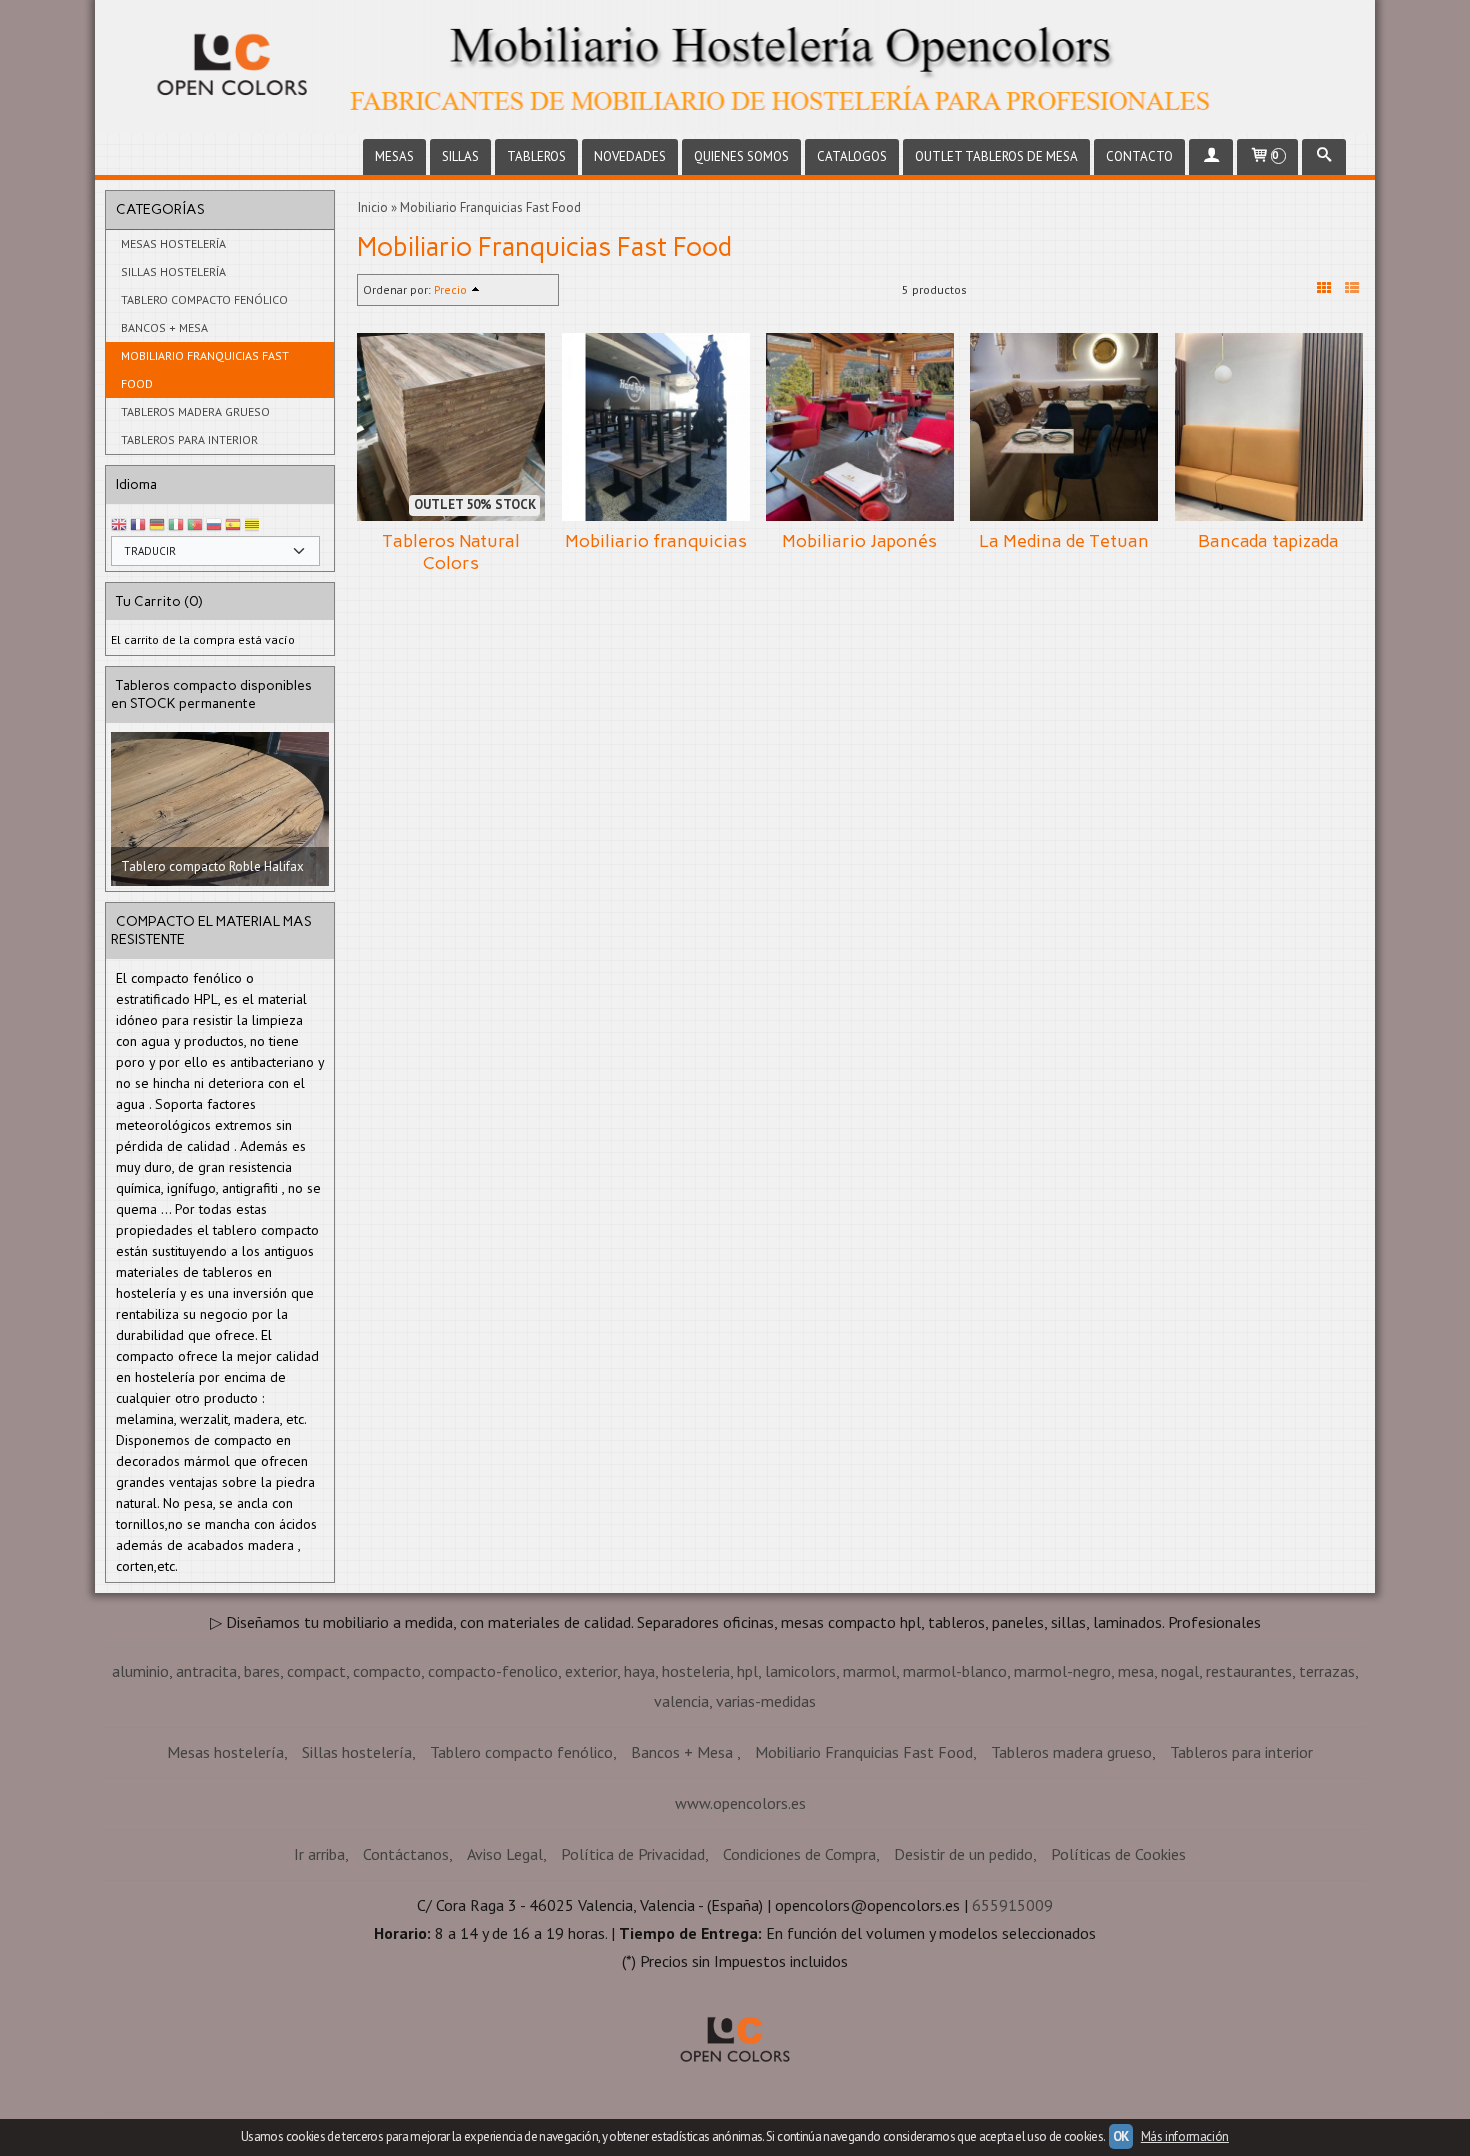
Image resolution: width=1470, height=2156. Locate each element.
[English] (119, 525)
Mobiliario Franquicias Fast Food (205, 369)
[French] (138, 525)
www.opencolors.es (740, 1939)
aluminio (140, 1807)
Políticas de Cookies (1118, 1990)
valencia (681, 1837)
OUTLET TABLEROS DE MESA (996, 156)
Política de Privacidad (633, 1990)
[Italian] (176, 525)
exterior (591, 1807)
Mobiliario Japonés (859, 541)
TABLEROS (536, 156)
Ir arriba (319, 1990)
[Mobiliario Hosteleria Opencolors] (735, 67)
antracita (206, 1807)
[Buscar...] (1324, 157)
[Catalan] (254, 525)
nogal (1180, 1807)
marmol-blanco (955, 1807)
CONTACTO (1139, 156)
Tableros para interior (189, 439)
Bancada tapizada (1268, 541)
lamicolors (800, 1807)
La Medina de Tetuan (1064, 541)
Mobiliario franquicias (656, 541)
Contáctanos (406, 1990)
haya (639, 1807)
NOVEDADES (630, 156)
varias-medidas (766, 1837)
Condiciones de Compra (799, 1990)
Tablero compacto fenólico (204, 299)
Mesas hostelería (173, 243)
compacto (387, 1807)
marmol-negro (1062, 1807)
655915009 (1012, 2041)
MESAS (394, 156)
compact (316, 1807)
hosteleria (696, 1807)
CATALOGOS (852, 156)
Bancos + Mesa (164, 327)
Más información (1185, 2136)
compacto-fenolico (493, 1807)
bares (262, 1807)
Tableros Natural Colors (451, 552)
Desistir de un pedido (963, 1990)
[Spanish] (233, 525)
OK (1121, 2136)
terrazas (1327, 1807)
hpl (747, 1807)
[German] (157, 525)
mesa (1136, 1807)
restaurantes (1249, 1807)
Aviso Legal (505, 1990)
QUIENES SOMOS (741, 156)
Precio (450, 289)
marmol (869, 1807)
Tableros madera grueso (195, 411)
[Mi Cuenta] (1211, 157)
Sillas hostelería (173, 271)
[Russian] (214, 525)
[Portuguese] (195, 525)
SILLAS (460, 156)
